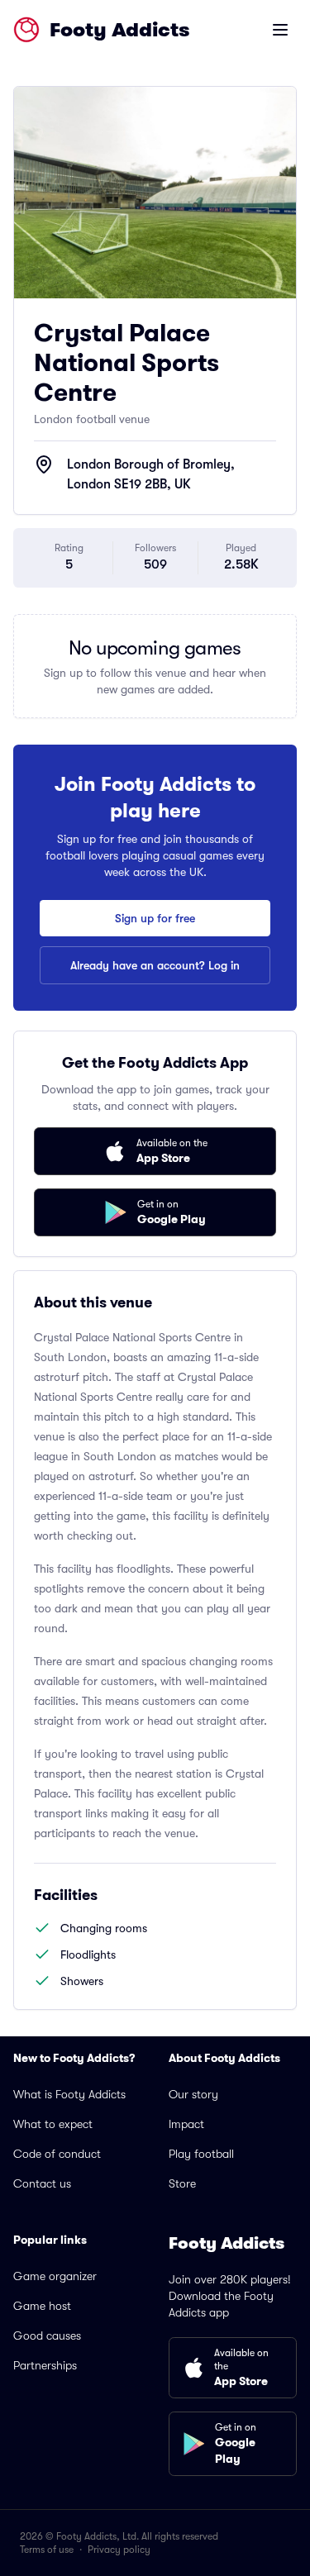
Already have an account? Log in (155, 965)
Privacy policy (119, 2550)
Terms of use (47, 2550)
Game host (42, 2306)
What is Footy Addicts (69, 2094)
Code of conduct (57, 2154)
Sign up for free (155, 918)
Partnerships (45, 2365)
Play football (201, 2154)
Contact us (42, 2183)
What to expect (53, 2124)
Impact (186, 2124)
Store (182, 2183)
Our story (193, 2094)
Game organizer (55, 2276)
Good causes (47, 2336)
